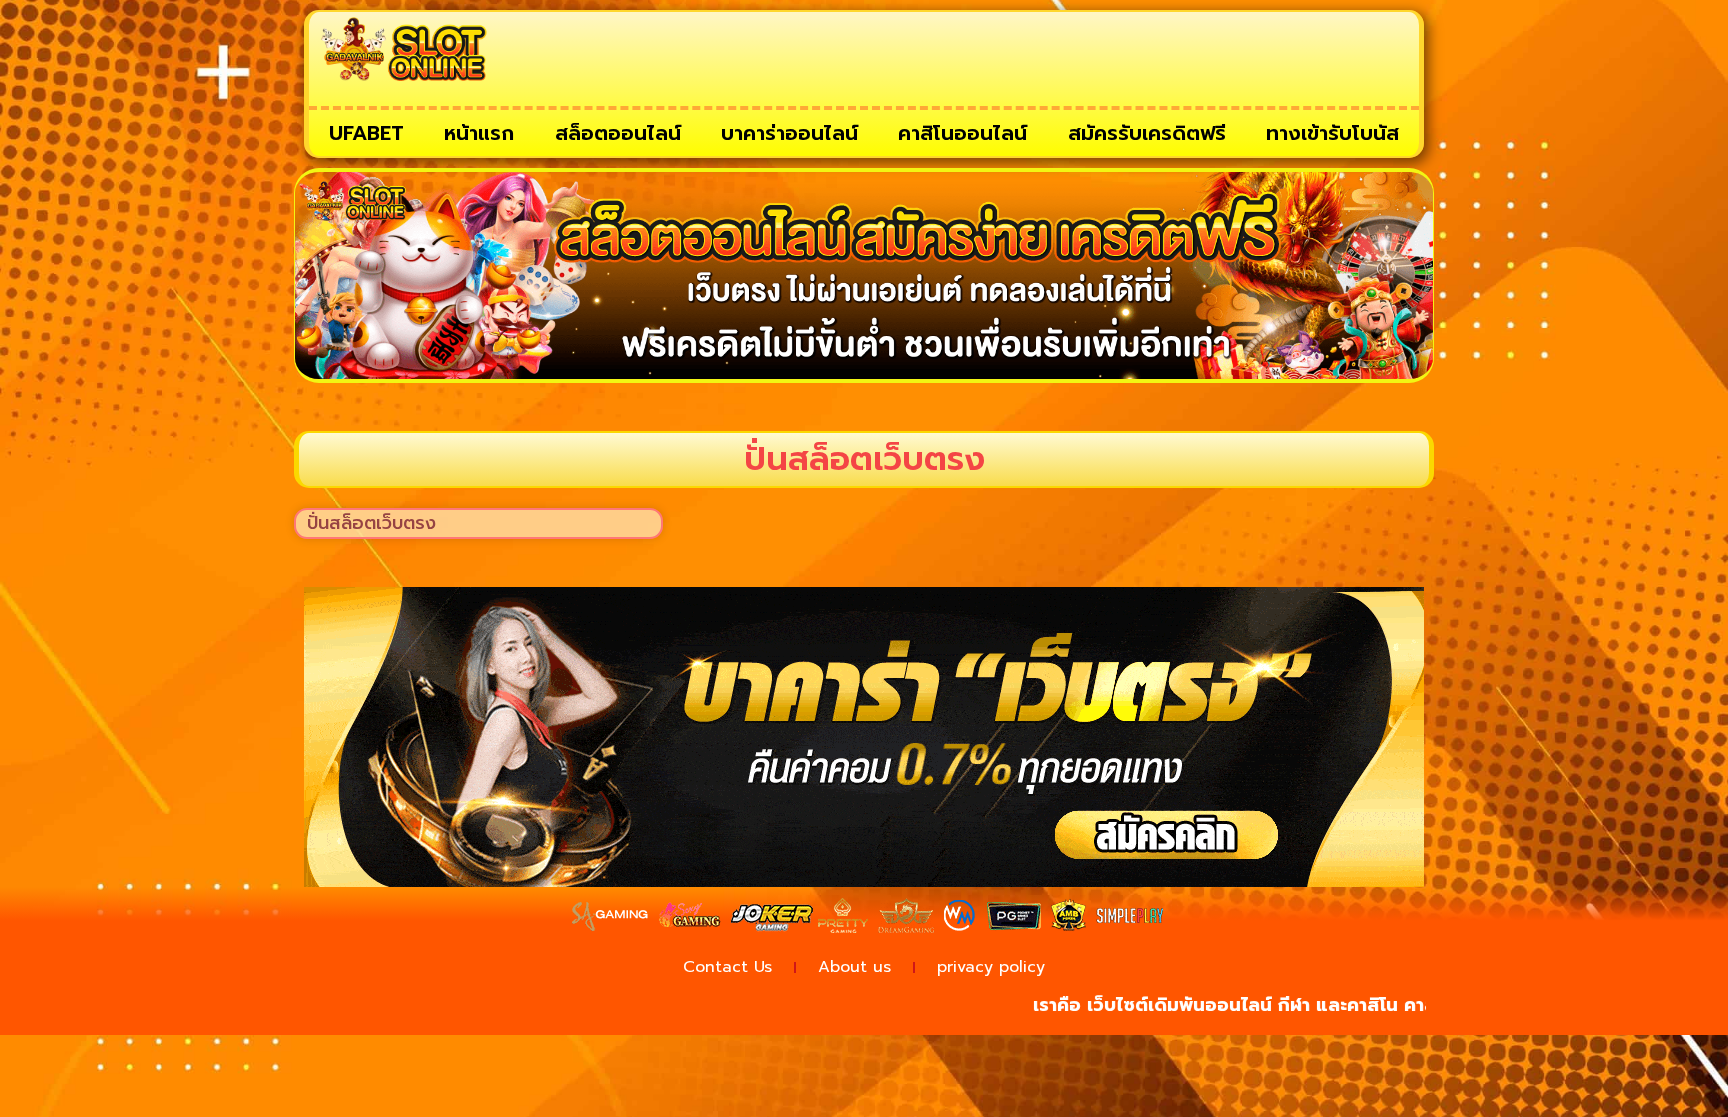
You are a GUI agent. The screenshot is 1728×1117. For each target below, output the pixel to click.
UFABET (366, 133)
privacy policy (991, 967)
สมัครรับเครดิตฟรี (1147, 133)
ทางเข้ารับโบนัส (1332, 133)
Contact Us (727, 967)
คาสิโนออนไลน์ (962, 133)
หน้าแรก (479, 133)
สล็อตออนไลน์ (618, 133)
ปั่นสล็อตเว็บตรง (371, 523)
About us (854, 967)
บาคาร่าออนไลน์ (789, 133)
